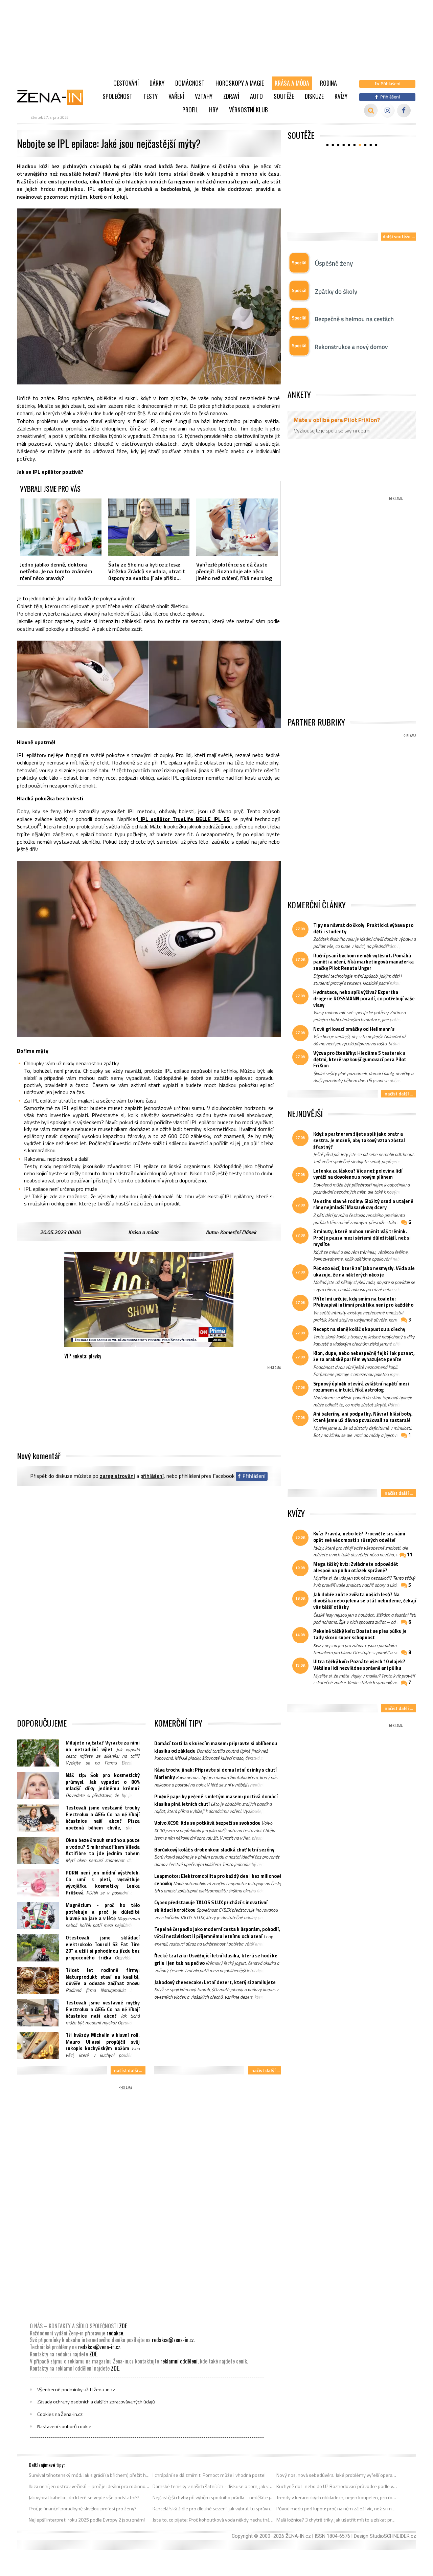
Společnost (118, 96)
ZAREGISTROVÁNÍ (117, 1476)
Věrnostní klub (248, 110)
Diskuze (314, 96)
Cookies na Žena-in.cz (60, 2414)
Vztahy (204, 96)
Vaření (176, 96)
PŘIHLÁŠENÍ (152, 1476)
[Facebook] (404, 110)
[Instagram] (388, 110)
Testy (151, 96)
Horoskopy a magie (240, 83)
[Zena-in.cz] (54, 97)
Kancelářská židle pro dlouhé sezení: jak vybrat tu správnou (213, 2509)
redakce (115, 2333)
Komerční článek (238, 1232)
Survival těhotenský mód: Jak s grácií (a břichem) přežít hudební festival (89, 2475)
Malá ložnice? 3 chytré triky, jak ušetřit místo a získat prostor (337, 2520)
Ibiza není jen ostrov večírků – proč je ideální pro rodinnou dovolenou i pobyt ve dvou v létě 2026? (89, 2486)
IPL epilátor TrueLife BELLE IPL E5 (184, 819)
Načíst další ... (128, 2070)
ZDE (123, 2326)
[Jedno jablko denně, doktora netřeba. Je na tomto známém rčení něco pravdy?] (61, 527)
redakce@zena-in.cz (173, 2340)
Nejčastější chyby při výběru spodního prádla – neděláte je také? (213, 2497)
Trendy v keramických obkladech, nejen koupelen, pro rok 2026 (337, 2497)
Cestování (126, 83)
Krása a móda (292, 83)
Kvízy (341, 96)
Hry (214, 110)
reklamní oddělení (179, 2361)
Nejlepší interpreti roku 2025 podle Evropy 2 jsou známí (87, 2520)
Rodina (328, 83)
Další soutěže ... (399, 236)
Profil (190, 110)
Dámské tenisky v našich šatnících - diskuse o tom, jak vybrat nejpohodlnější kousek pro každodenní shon (213, 2486)
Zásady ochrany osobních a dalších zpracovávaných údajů (96, 2402)
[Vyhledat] (371, 110)
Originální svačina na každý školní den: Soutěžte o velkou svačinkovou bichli (343, 217)
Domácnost (190, 83)
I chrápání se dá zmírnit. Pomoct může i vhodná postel (209, 2475)
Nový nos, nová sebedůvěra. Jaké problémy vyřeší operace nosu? (337, 2475)
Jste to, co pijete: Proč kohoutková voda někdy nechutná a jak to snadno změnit (213, 2520)
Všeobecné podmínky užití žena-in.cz (76, 2390)
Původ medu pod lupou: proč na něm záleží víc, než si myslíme (337, 2509)
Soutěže (284, 96)
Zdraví (231, 96)
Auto (256, 96)
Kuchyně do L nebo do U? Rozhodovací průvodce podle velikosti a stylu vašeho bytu (337, 2486)
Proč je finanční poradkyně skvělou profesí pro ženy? (83, 2509)
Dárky (157, 83)
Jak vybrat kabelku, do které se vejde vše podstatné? (84, 2497)
